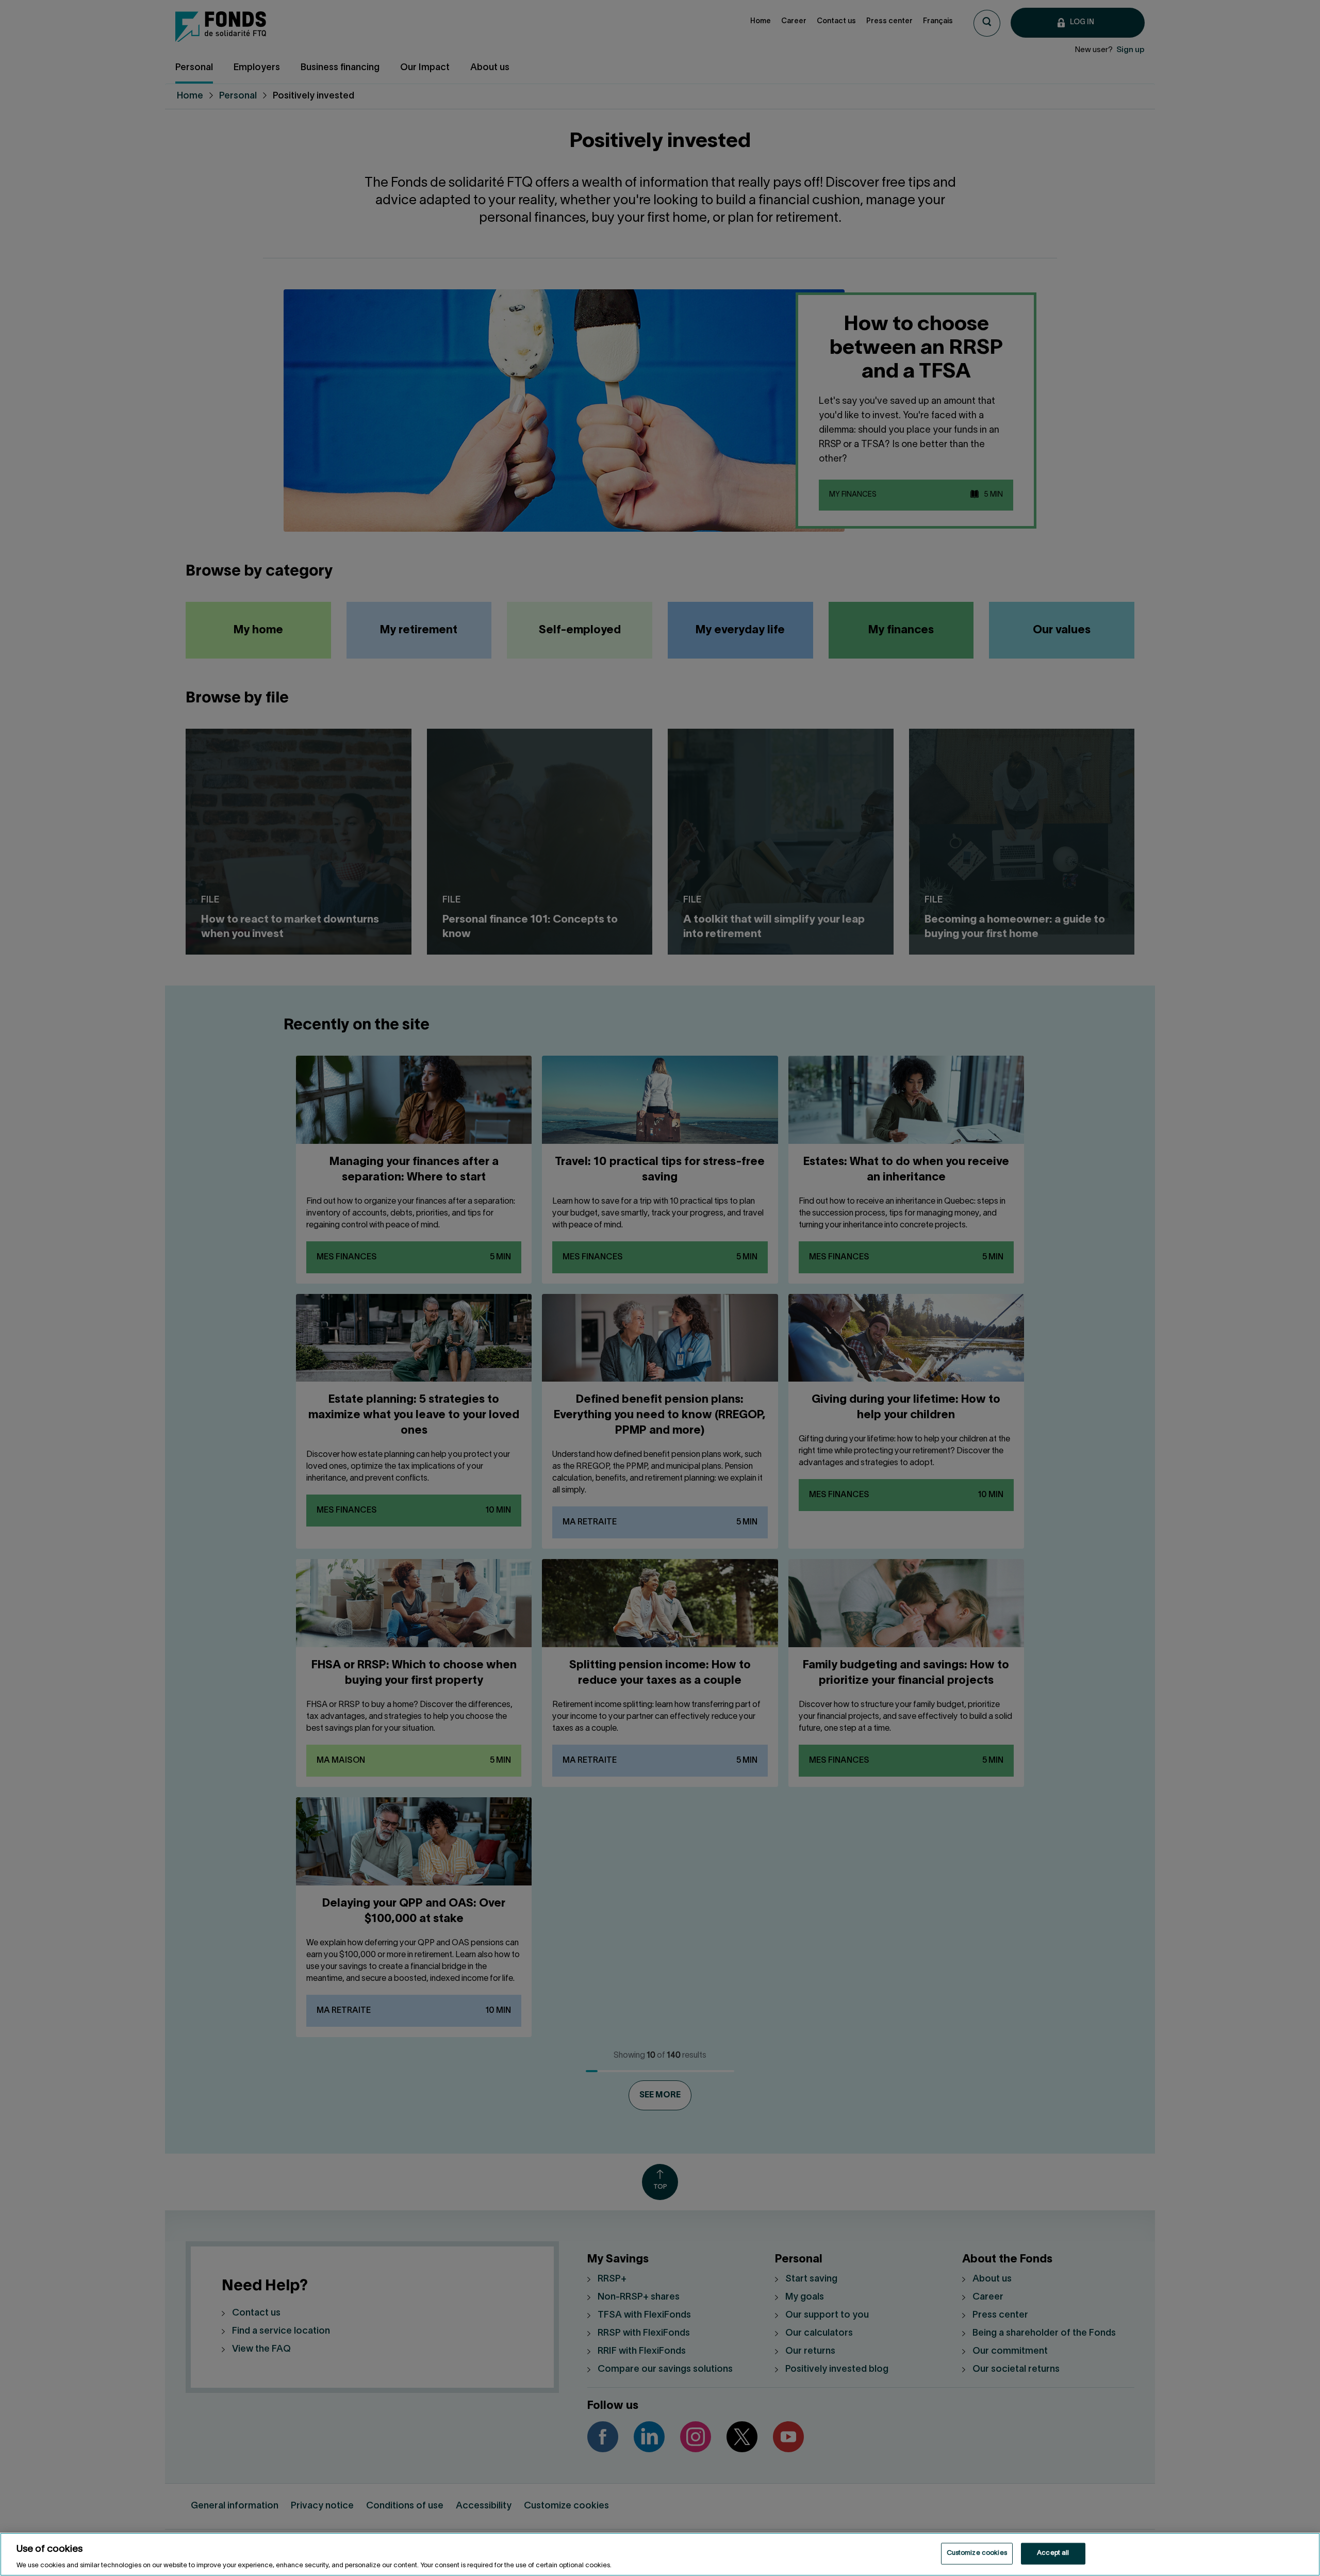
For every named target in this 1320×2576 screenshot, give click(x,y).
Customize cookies (977, 2553)
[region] (660, 2554)
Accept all (1053, 2553)
